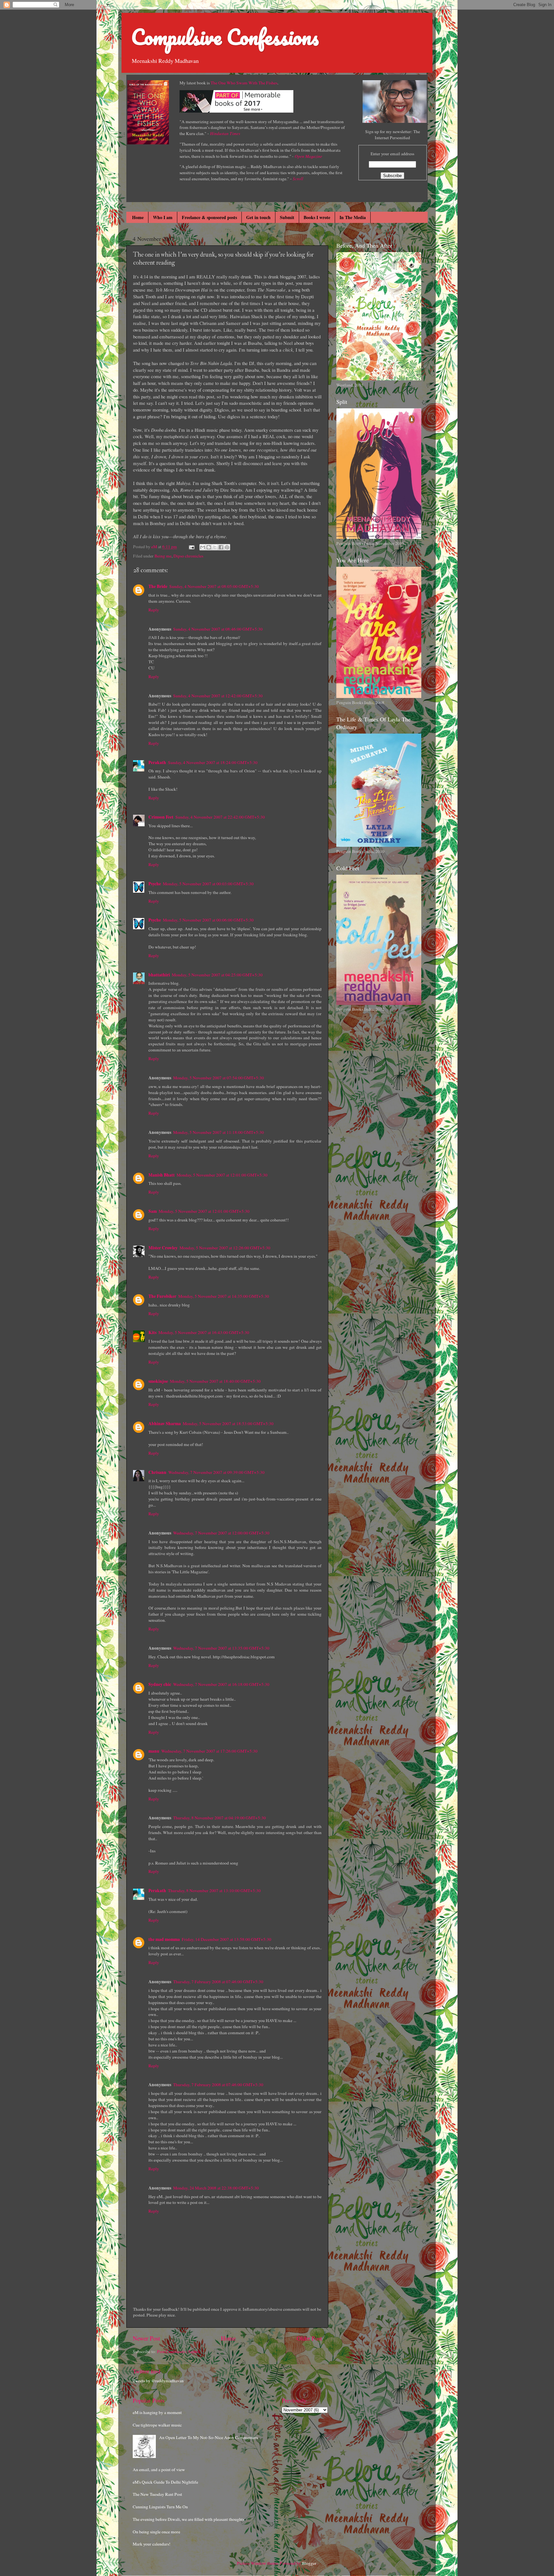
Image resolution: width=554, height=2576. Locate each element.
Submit (287, 217)
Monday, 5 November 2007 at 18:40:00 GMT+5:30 (215, 1381)
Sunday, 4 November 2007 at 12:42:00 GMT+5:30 (218, 696)
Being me (163, 556)
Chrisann (157, 1472)
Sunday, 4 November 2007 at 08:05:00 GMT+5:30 (214, 586)
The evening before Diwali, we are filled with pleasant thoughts (189, 2519)
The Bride (158, 586)
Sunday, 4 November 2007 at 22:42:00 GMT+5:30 (220, 817)
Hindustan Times (225, 133)
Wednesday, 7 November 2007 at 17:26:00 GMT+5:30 (209, 1751)
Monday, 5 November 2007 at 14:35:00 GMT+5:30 (224, 1296)
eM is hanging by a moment (157, 2412)
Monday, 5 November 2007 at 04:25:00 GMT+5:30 (217, 975)
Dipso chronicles (188, 556)
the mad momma (164, 1939)
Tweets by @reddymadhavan (158, 2381)
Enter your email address (392, 154)
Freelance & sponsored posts (209, 217)
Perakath (157, 762)
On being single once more (156, 2532)
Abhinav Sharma (165, 1424)
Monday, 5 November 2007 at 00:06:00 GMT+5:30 (208, 920)
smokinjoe (158, 1381)
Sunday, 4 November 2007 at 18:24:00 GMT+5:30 (213, 762)
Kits (152, 1332)
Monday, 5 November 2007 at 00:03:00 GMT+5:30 (208, 884)
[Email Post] (191, 547)
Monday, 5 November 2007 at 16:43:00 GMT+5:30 (204, 1332)
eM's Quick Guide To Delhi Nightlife (165, 2482)
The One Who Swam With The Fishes (244, 83)
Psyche (155, 884)
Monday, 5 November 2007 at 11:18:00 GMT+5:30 (218, 1132)
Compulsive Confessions (225, 37)
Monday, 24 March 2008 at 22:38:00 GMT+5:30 (216, 2188)
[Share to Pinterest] (227, 547)
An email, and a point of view (159, 2470)
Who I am (163, 217)
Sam (153, 1211)
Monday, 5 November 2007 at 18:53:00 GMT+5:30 (228, 1424)
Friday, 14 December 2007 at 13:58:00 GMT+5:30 (227, 1939)
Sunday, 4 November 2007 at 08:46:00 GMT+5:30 (218, 629)
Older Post (309, 2338)
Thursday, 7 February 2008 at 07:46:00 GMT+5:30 (218, 1982)
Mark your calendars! (152, 2544)
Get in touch (258, 217)
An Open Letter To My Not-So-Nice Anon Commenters (208, 2437)
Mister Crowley (163, 1248)
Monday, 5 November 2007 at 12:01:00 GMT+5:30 (222, 1175)
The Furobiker (162, 1296)
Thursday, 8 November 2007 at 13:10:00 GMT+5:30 (214, 1891)
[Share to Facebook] (221, 547)
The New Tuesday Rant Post (157, 2494)
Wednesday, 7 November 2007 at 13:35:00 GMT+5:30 (221, 1648)
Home (138, 217)
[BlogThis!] (209, 547)
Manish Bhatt (162, 1175)
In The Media (353, 217)
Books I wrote (317, 217)
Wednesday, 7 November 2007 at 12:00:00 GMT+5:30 (221, 1533)
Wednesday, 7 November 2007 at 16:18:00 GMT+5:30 (221, 1684)
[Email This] (203, 547)
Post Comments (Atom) (178, 2351)
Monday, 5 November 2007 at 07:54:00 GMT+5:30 (218, 1078)
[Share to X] (215, 547)
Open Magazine (308, 156)
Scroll (298, 179)
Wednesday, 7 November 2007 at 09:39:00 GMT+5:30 (216, 1472)
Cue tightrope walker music (157, 2425)
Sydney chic (160, 1684)
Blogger (309, 2563)
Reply (154, 610)
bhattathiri (159, 975)
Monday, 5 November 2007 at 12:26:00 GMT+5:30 (225, 1248)
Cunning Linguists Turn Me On (160, 2507)
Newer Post (146, 2338)
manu (154, 1751)
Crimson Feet (161, 817)
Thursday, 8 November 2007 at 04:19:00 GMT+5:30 (219, 1818)
